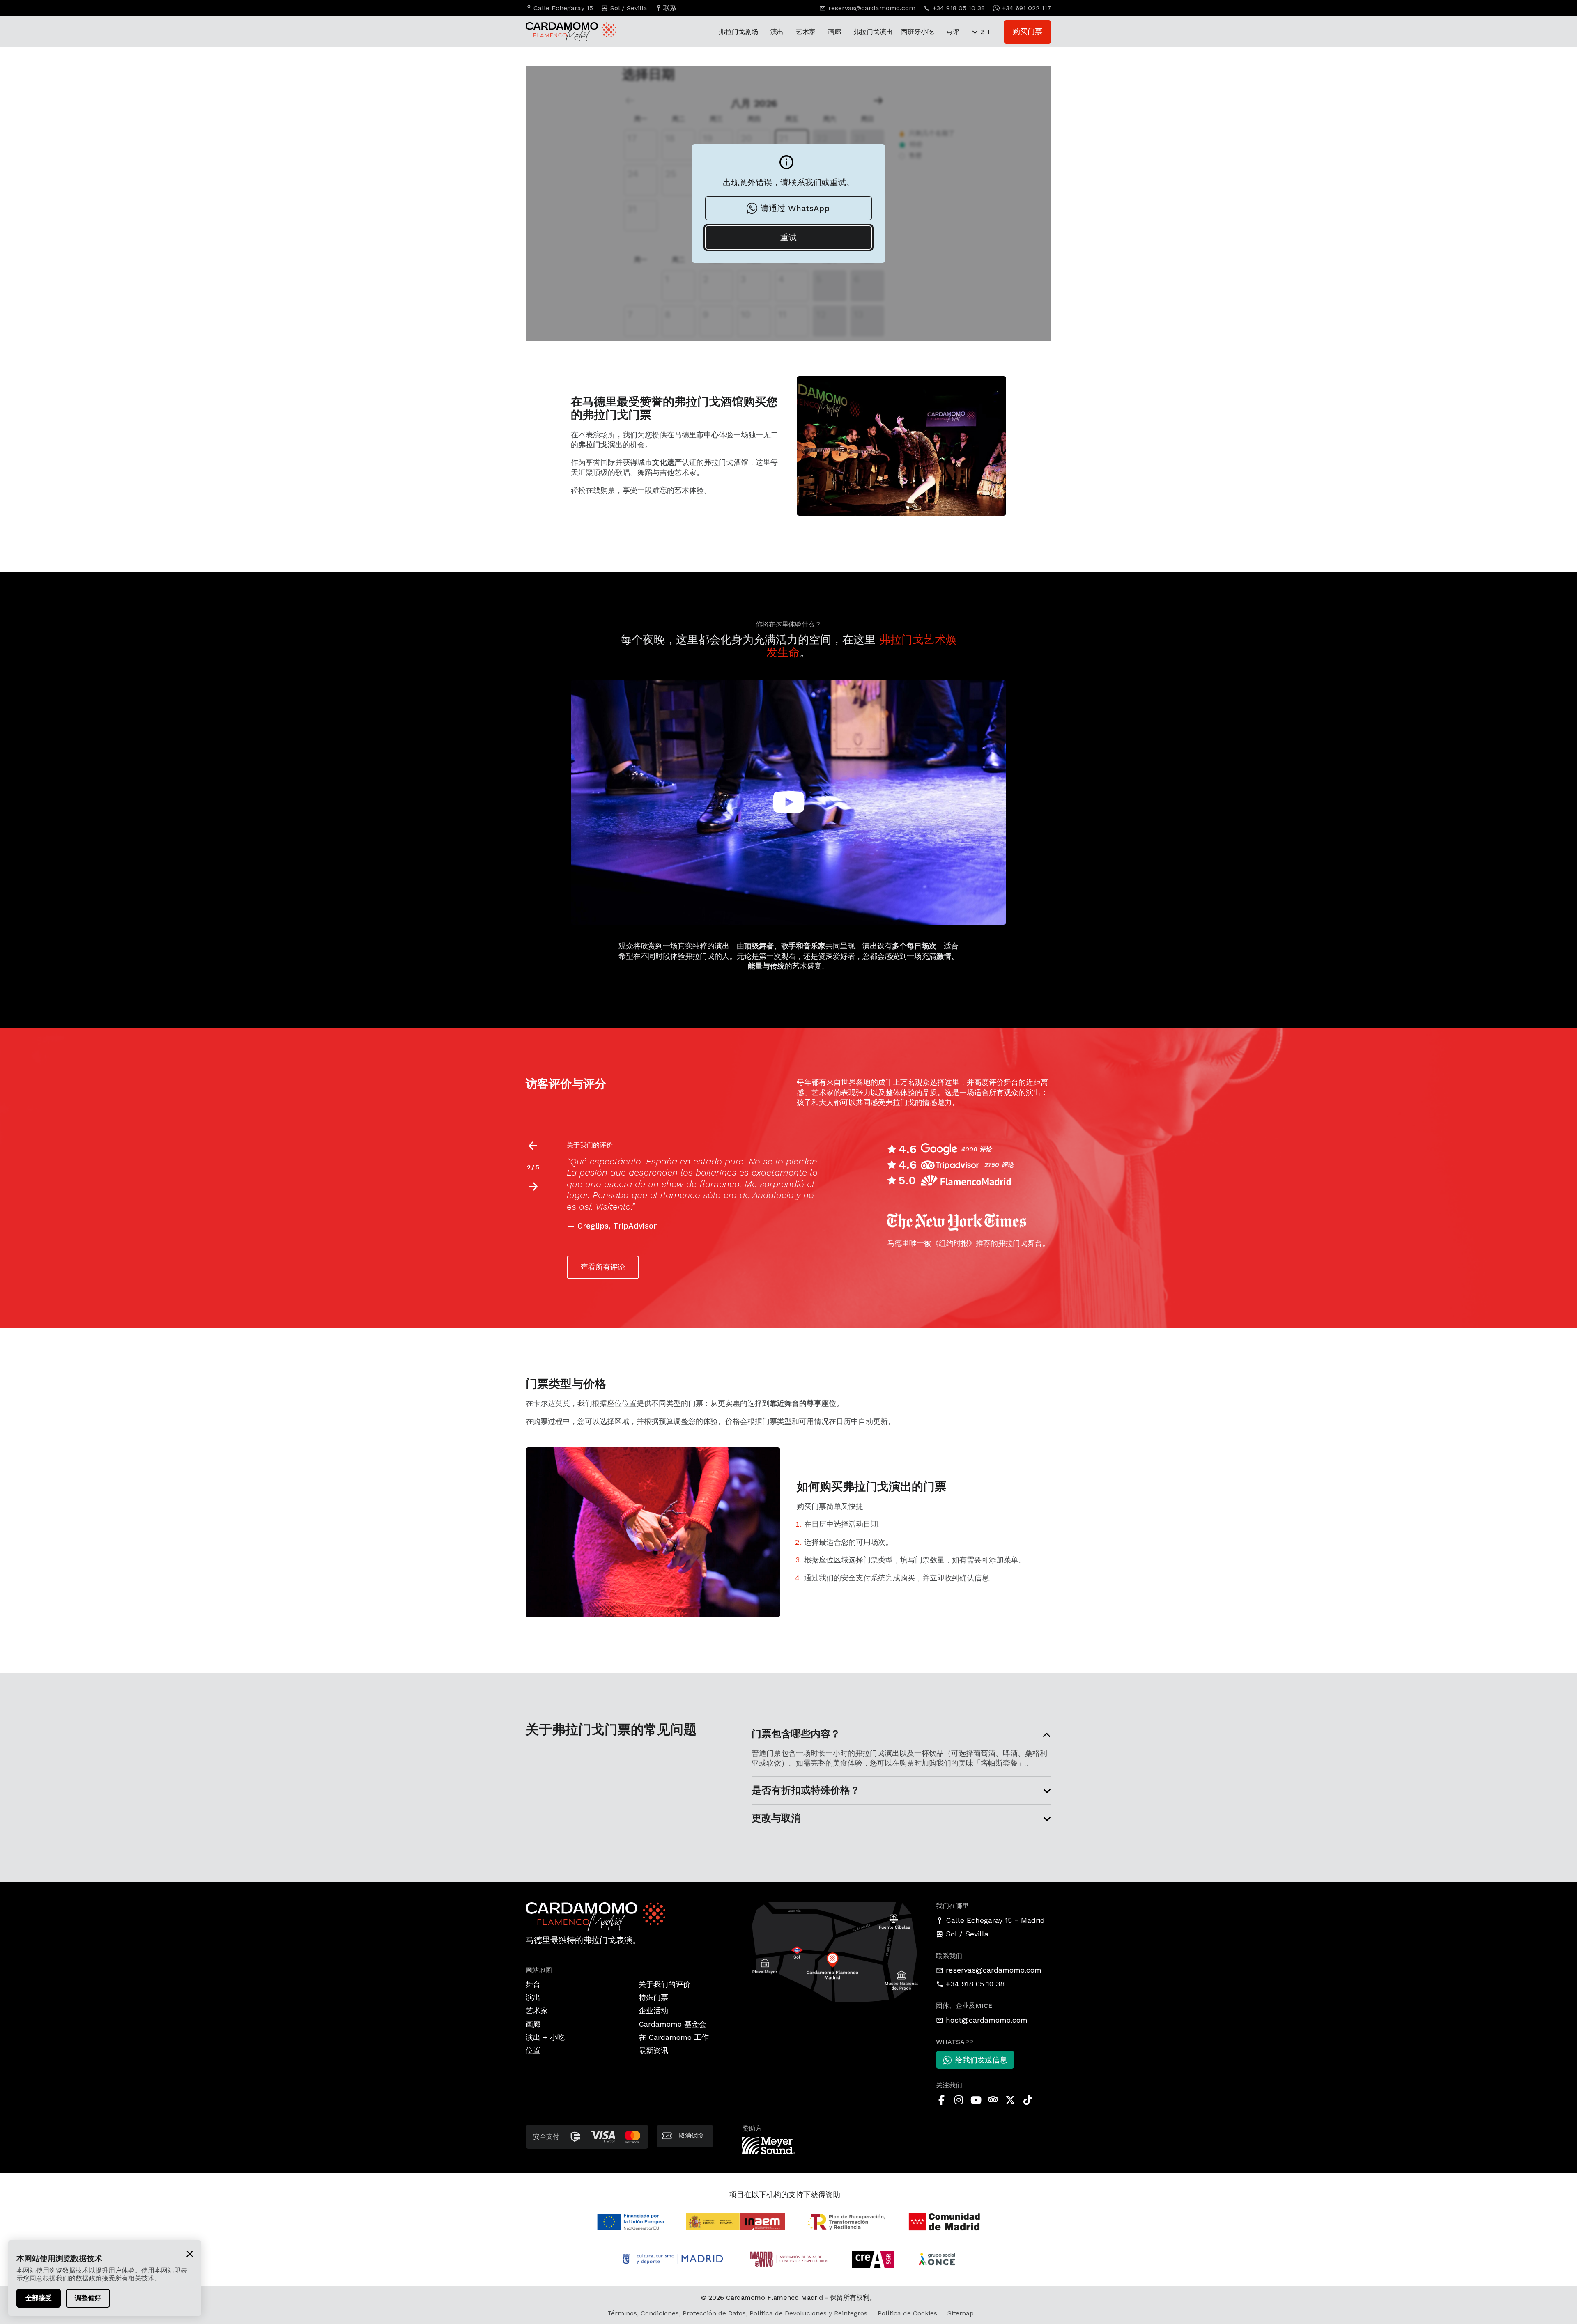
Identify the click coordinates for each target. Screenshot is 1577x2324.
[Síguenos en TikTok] (1028, 2100)
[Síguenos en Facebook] (941, 2100)
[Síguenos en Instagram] (959, 2100)
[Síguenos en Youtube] (976, 2100)
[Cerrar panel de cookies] (190, 2253)
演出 (777, 32)
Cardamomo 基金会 (672, 2024)
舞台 (533, 1984)
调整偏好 (88, 2298)
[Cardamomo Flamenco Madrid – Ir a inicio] (563, 32)
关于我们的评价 (664, 1984)
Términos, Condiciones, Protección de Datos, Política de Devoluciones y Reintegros (737, 2313)
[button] (533, 1187)
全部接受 (39, 2298)
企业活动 (653, 2011)
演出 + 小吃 (545, 2037)
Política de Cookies (907, 2313)
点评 (953, 32)
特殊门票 (653, 1997)
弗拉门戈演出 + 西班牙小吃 (894, 32)
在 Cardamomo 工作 (674, 2037)
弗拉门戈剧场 (738, 32)
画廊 (834, 32)
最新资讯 (653, 2050)
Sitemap (961, 2313)
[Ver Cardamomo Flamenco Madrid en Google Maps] (836, 1951)
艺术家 (806, 32)
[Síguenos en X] (1010, 2100)
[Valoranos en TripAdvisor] (993, 2100)
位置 (533, 2050)
